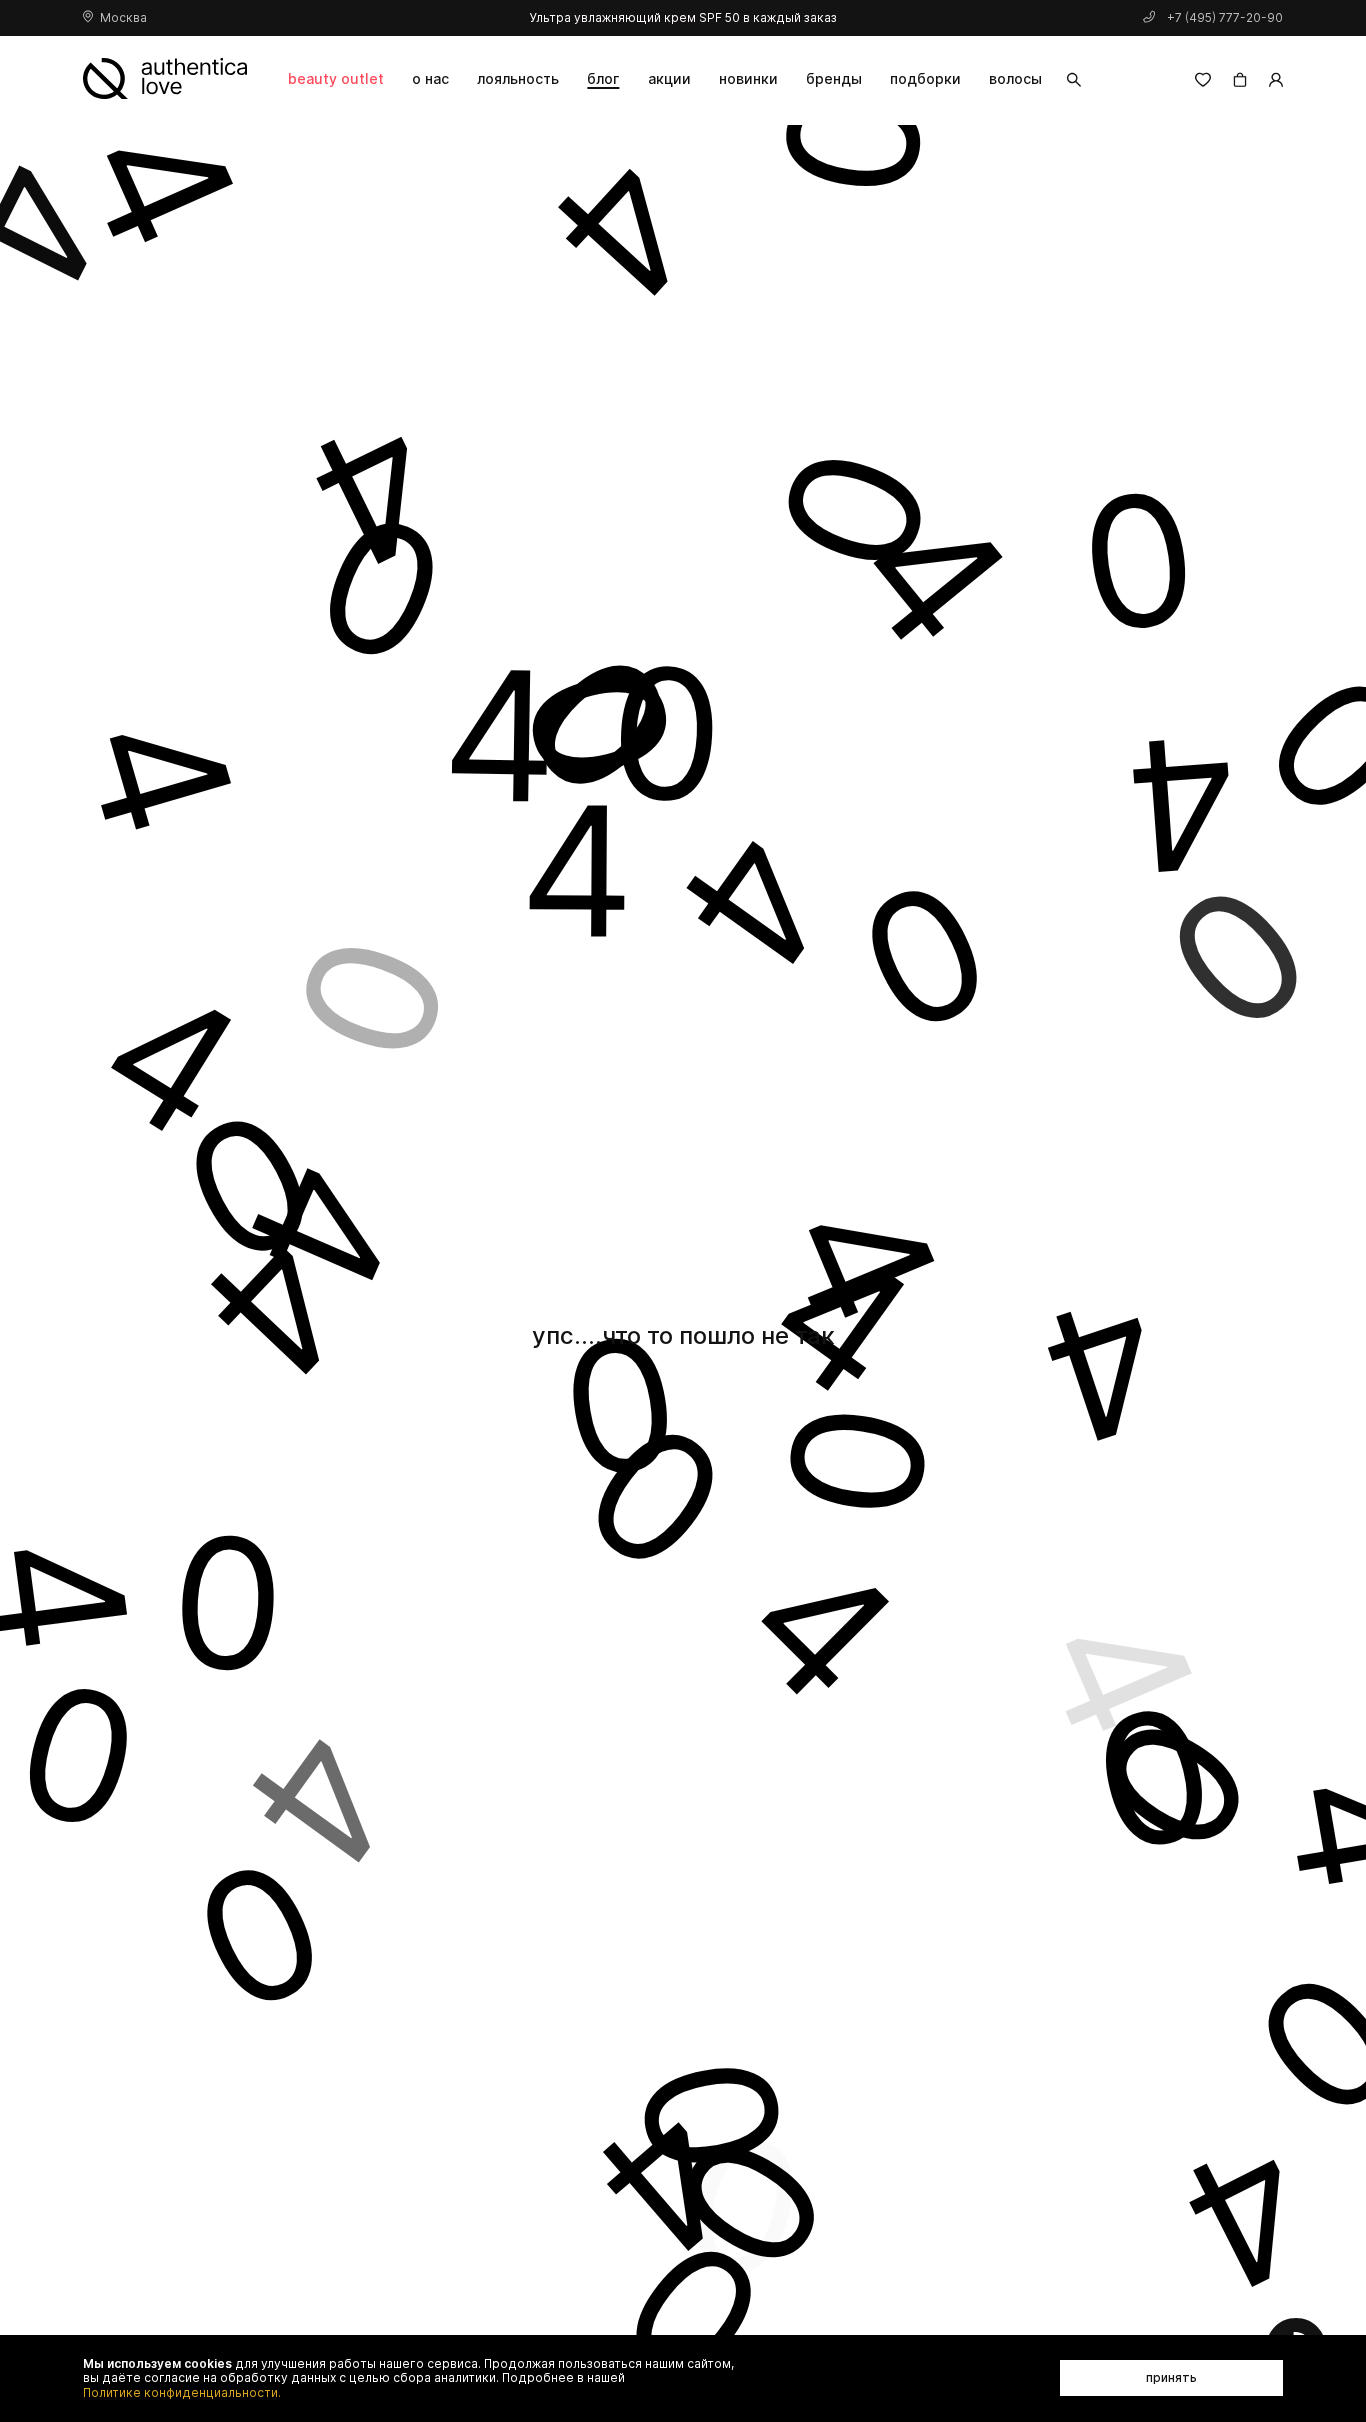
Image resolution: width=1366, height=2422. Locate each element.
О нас (430, 78)
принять (1171, 2377)
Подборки (925, 78)
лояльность (518, 78)
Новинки (748, 78)
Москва (123, 17)
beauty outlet (336, 78)
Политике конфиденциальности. (182, 2393)
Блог (603, 78)
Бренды (834, 78)
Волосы (1015, 78)
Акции (669, 78)
